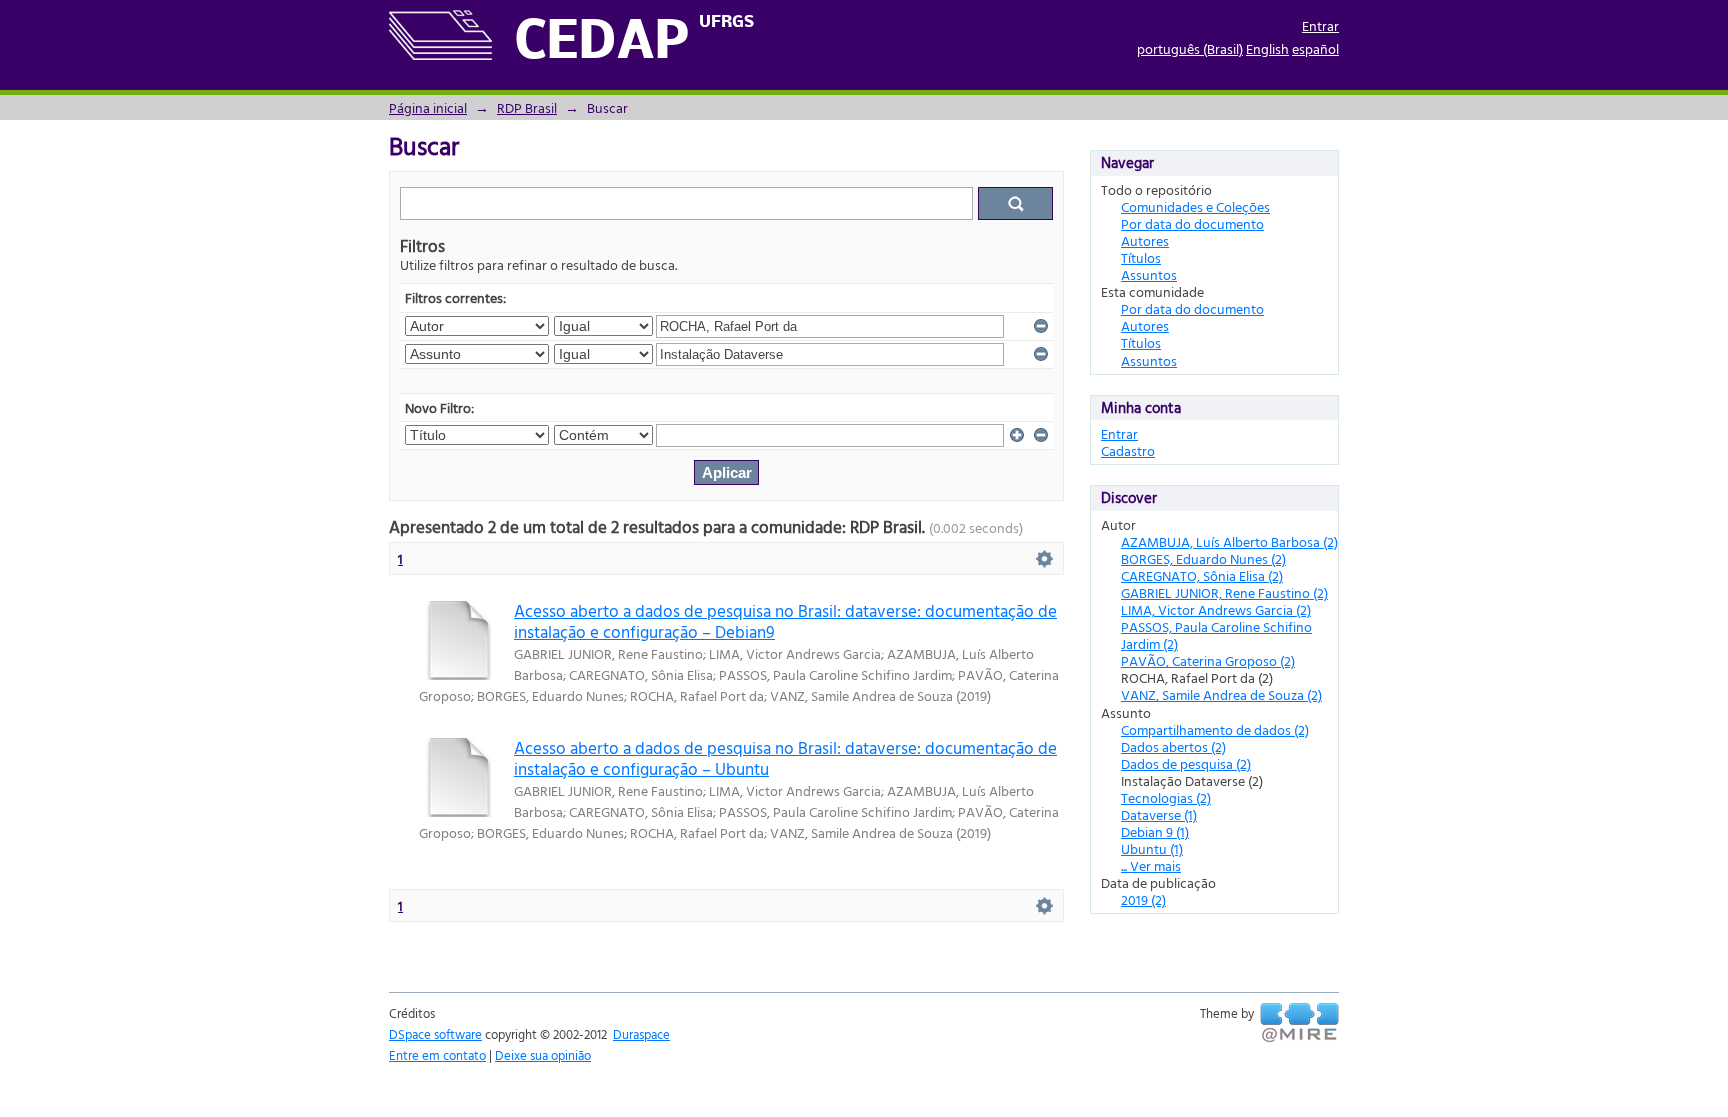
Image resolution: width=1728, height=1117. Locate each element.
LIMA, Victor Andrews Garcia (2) (1216, 609)
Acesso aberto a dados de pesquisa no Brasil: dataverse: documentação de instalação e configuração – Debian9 (785, 621)
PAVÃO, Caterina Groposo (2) (1208, 660)
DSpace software (435, 1034)
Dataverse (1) (1159, 814)
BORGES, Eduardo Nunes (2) (1203, 558)
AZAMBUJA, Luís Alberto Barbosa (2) (1229, 541)
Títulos (1141, 257)
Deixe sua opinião (543, 1055)
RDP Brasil (527, 107)
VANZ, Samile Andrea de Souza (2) (1221, 694)
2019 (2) (1143, 899)
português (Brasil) (1190, 48)
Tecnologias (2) (1166, 797)
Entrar (1320, 25)
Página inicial (428, 107)
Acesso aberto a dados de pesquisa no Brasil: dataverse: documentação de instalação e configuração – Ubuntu (785, 758)
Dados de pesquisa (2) (1186, 763)
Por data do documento (1192, 223)
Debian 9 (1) (1155, 831)
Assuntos (1149, 274)
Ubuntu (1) (1152, 848)
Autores (1145, 240)
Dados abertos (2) (1173, 746)
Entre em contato (437, 1055)
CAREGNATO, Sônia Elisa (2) (1202, 575)
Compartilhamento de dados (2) (1215, 729)
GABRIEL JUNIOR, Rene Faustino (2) (1224, 592)
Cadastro (1128, 450)
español (1315, 48)
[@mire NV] (1299, 1023)
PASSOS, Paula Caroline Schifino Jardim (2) (1216, 635)
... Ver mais (1151, 865)
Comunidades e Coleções (1195, 206)
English (1267, 48)
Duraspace (641, 1034)
